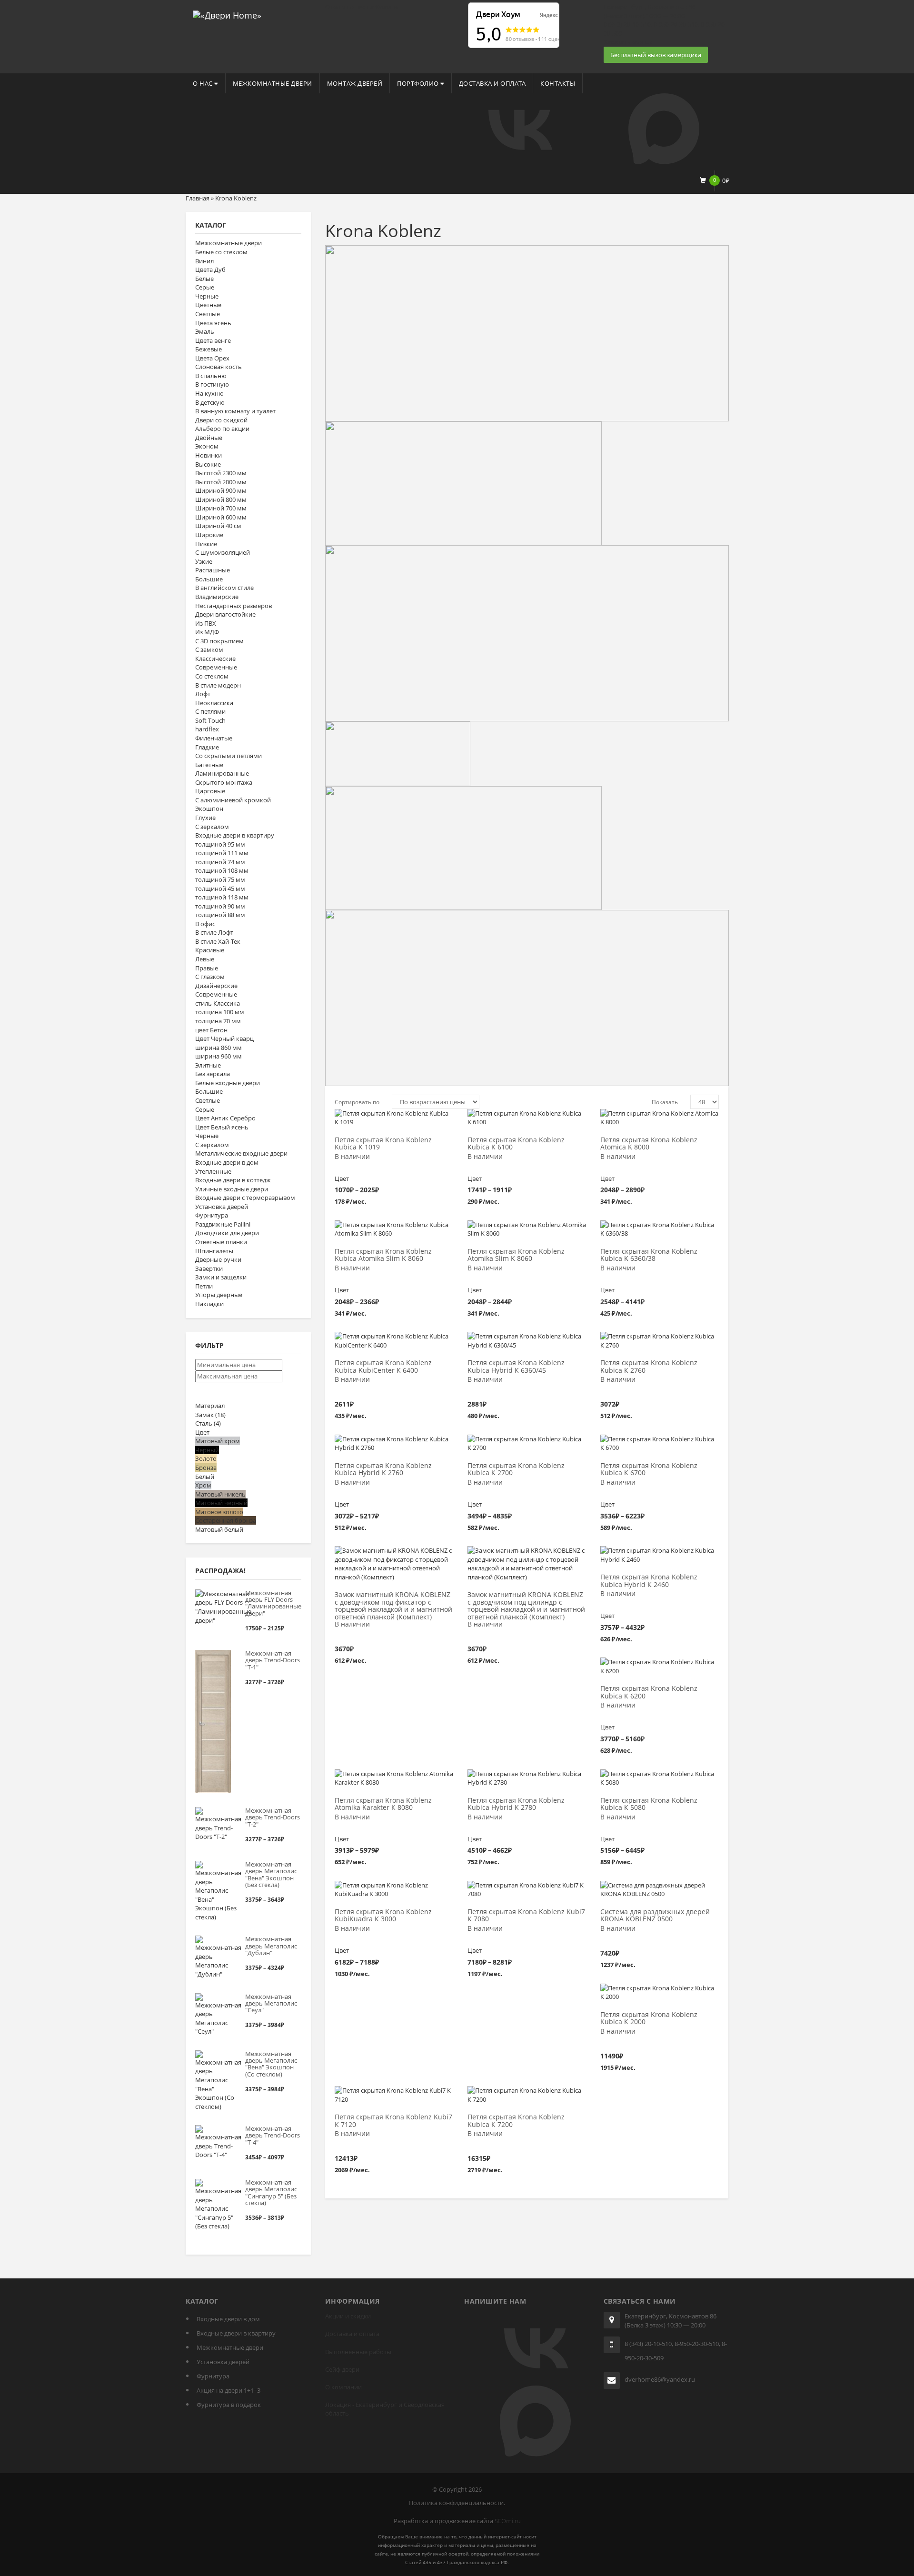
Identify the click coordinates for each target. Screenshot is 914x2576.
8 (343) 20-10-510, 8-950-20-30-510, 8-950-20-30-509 (676, 2351)
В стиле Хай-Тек (218, 941)
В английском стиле (224, 588)
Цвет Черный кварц (224, 1038)
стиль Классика (218, 1003)
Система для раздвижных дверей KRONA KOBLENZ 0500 (655, 1916)
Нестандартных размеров (233, 606)
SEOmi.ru (508, 2521)
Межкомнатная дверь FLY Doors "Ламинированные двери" (273, 1603)
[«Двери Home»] (227, 14)
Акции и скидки (348, 2316)
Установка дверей (222, 1207)
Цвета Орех (212, 358)
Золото (206, 1458)
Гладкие (207, 747)
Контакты (558, 83)
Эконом (207, 446)
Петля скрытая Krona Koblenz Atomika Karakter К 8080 (383, 1804)
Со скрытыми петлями (228, 756)
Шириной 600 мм (221, 517)
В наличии (352, 1157)
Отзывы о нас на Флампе (362, 7)
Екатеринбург (376, 2405)
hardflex (207, 729)
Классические (215, 659)
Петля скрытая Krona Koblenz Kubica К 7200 (516, 2121)
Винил (204, 261)
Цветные (208, 305)
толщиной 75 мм (220, 879)
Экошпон (209, 809)
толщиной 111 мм (222, 853)
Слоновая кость (219, 367)
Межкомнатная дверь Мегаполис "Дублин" (271, 1946)
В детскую (210, 402)
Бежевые (209, 349)
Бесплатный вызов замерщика (656, 55)
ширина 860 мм (219, 1048)
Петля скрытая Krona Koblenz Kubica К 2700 (516, 1469)
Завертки (209, 1268)
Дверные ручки (218, 1259)
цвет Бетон (211, 1030)
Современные (216, 667)
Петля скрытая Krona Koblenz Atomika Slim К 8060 (516, 1255)
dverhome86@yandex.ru (660, 2379)
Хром (203, 1485)
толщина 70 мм (218, 1021)
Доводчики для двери (227, 1233)
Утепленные (213, 1171)
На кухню (209, 393)
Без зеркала (213, 1074)
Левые (205, 959)
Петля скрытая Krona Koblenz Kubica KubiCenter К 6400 (383, 1367)
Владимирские (217, 597)
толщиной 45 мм (220, 889)
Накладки (209, 1304)
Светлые (208, 314)
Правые (207, 968)
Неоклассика (214, 703)
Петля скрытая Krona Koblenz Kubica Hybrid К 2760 (383, 1469)
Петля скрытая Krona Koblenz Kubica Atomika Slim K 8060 (383, 1255)
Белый (205, 1477)
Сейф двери (342, 2369)
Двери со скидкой (221, 420)
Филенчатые (214, 738)
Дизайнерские (216, 986)
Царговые (210, 791)
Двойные (209, 438)
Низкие (206, 544)
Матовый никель (220, 1494)
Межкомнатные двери (273, 83)
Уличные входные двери (232, 1189)
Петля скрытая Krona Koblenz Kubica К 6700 (649, 1469)
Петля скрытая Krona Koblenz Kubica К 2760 (649, 1367)
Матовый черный (221, 1503)
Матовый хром (218, 1441)
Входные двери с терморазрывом (245, 1198)
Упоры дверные (219, 1295)
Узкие (204, 561)
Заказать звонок (628, 42)
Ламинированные (222, 773)
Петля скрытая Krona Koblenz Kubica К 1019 (383, 1144)
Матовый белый (219, 1529)
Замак (210, 1415)
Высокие (208, 464)
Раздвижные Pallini (223, 1224)
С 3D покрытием (219, 641)
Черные (207, 296)
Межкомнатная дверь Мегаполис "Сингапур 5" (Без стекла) (271, 2192)
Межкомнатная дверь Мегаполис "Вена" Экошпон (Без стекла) (271, 1874)
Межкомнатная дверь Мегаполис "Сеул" (271, 2003)
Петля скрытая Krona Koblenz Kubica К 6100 (516, 1144)
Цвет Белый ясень (222, 1127)
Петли (204, 1286)
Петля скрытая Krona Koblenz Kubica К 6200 (649, 1692)
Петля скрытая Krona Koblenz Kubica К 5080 (649, 1804)
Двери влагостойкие (225, 614)
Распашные (213, 570)
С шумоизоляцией (223, 552)
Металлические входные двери (241, 1153)
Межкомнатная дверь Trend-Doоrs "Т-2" (273, 1817)
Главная (198, 198)
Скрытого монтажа (224, 782)
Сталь (208, 1423)
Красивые (210, 950)
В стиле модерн (218, 685)
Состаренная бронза (226, 1520)
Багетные (209, 765)
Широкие (209, 535)
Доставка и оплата (492, 83)
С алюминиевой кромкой (233, 800)
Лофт (203, 694)
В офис (205, 924)
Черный (207, 1450)
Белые (204, 279)
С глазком (210, 977)
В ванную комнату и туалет (235, 411)
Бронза (206, 1468)
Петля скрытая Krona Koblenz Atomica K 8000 (649, 1144)
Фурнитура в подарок (229, 2405)
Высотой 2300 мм (221, 473)
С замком (209, 649)
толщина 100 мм (220, 1012)
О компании (343, 2387)
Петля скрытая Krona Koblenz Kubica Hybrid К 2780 (516, 1804)
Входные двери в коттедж (233, 1180)
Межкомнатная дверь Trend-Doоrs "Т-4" (273, 2135)
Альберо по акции (222, 429)
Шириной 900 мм (221, 490)
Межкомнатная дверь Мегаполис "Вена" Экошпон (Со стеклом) (271, 2064)
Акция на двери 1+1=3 (228, 2390)
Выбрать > (394, 1118)
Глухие (205, 818)
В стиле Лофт (214, 932)
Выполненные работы (358, 2352)
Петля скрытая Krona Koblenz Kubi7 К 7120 (393, 2121)
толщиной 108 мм (222, 870)
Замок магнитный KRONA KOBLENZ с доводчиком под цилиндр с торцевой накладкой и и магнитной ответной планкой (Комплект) (526, 1606)
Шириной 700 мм (221, 508)
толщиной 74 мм (220, 862)
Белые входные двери (228, 1083)
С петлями (210, 711)
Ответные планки (221, 1242)
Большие (209, 579)
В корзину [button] (397, 1341)
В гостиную (212, 384)
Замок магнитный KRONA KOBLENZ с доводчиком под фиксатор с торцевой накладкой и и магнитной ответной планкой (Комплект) (393, 1606)
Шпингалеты (214, 1251)
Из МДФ (207, 632)
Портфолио (419, 83)
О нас (204, 83)
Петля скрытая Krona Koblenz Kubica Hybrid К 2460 (649, 1581)
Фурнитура (212, 1215)
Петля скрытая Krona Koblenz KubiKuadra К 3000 (383, 1916)
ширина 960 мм (219, 1056)
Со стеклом (212, 676)
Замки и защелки (221, 1277)
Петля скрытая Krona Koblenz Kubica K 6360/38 (649, 1255)
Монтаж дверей (355, 83)
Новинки (209, 455)
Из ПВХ (206, 623)
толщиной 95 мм (220, 844)
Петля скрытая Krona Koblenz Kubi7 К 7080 (526, 1916)
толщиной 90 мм (220, 906)
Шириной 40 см (218, 526)
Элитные (208, 1065)
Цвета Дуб (210, 270)
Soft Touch (210, 720)
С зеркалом (212, 827)
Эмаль (205, 331)
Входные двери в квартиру (235, 835)
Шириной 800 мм (221, 499)
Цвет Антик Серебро (225, 1118)
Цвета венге (213, 340)
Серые (205, 287)
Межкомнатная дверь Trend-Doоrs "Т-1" (273, 1660)
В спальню (211, 376)
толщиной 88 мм (220, 915)
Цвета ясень (213, 323)
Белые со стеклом (221, 252)
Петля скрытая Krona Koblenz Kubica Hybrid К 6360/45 (516, 1367)
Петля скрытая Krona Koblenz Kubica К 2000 (649, 2018)
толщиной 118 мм (222, 897)
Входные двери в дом (227, 1162)
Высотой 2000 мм (221, 482)
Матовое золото (219, 1512)
